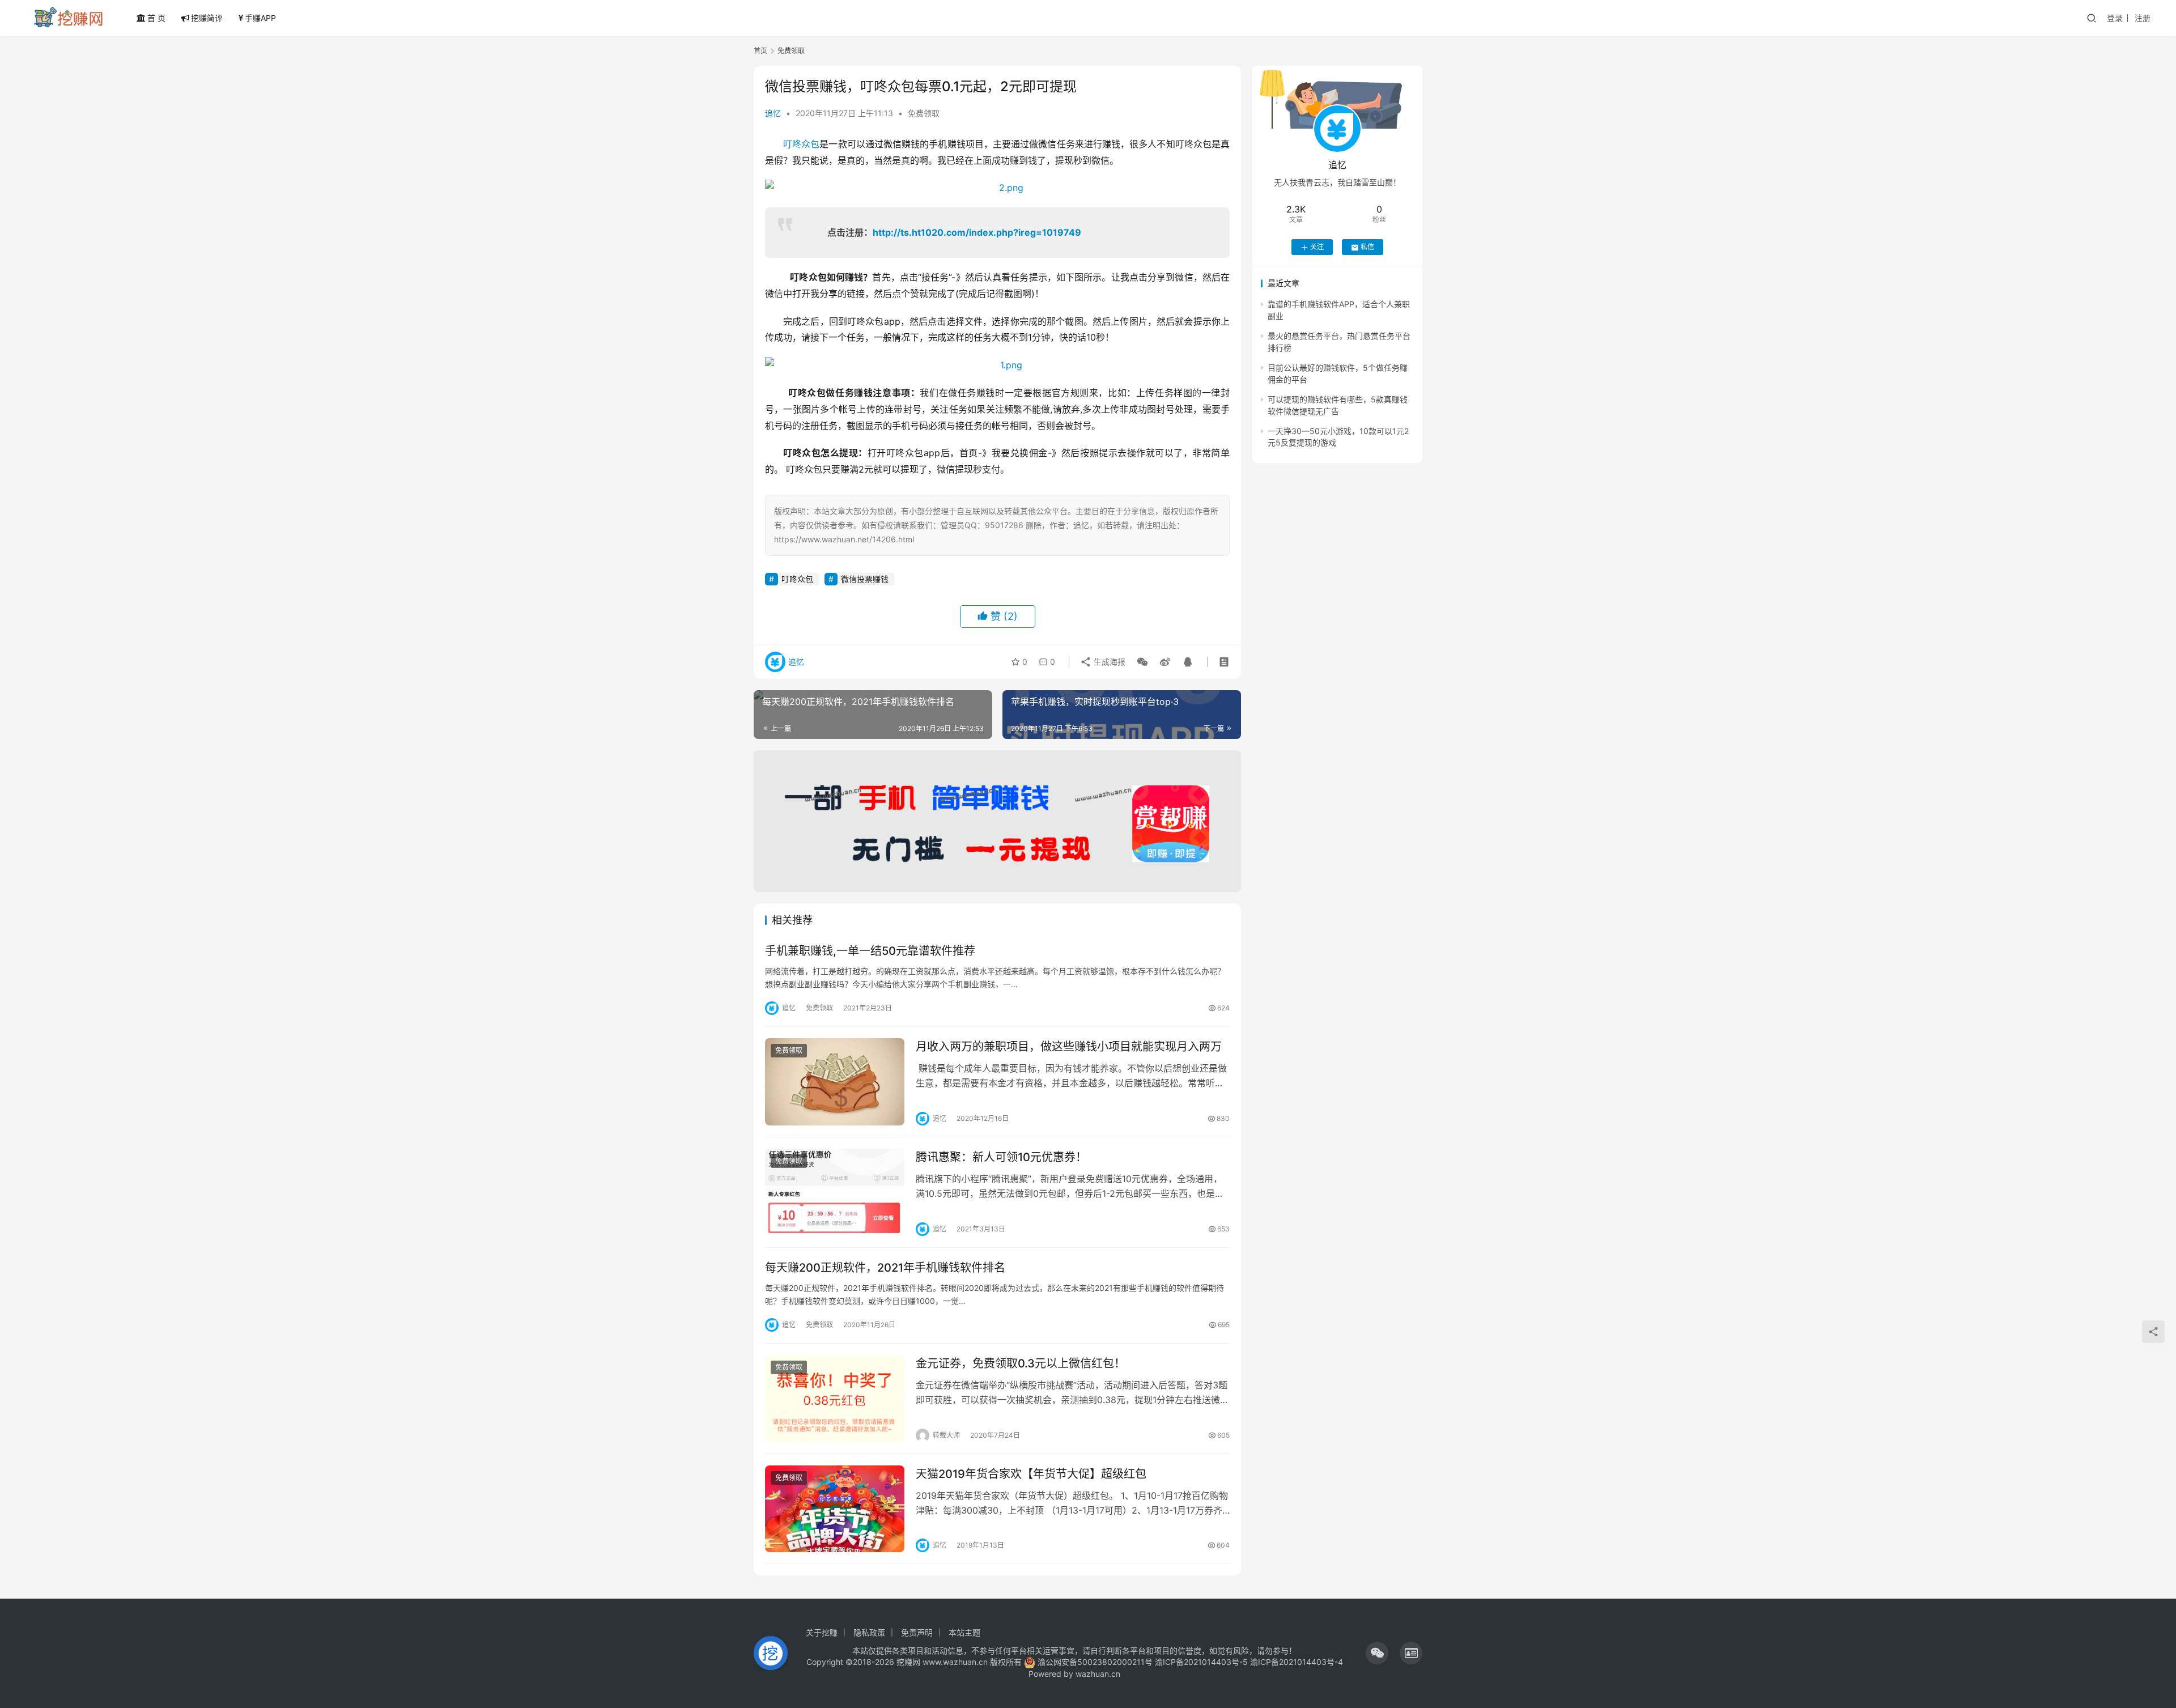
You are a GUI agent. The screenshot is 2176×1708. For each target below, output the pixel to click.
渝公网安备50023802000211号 (1095, 1662)
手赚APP (260, 18)
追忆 (773, 113)
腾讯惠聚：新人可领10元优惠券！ (1001, 1157)
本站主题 (964, 1632)
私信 (1367, 247)
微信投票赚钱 (865, 579)
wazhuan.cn (1098, 1674)
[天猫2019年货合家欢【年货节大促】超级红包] (835, 1509)
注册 (2143, 18)
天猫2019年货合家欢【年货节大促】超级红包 (1031, 1474)
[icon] (1377, 1653)
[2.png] (997, 188)
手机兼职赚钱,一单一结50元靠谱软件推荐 (870, 951)
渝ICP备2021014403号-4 (1297, 1662)
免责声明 (917, 1632)
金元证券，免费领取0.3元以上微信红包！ (1021, 1363)
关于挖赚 (822, 1632)
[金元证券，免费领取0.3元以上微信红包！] (835, 1399)
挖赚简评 (207, 18)
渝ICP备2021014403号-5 (1202, 1662)
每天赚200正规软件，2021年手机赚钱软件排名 (885, 1268)
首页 (760, 51)
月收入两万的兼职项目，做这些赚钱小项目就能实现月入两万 (1069, 1047)
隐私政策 (869, 1632)
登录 (2115, 18)
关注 (1317, 247)
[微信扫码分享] (1142, 662)
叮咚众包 (801, 144)
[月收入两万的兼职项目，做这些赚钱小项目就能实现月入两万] (835, 1082)
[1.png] (997, 365)
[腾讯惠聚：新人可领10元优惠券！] (835, 1192)
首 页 (156, 18)
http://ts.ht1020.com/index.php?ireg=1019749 (977, 232)
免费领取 (924, 113)
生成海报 (1108, 662)
